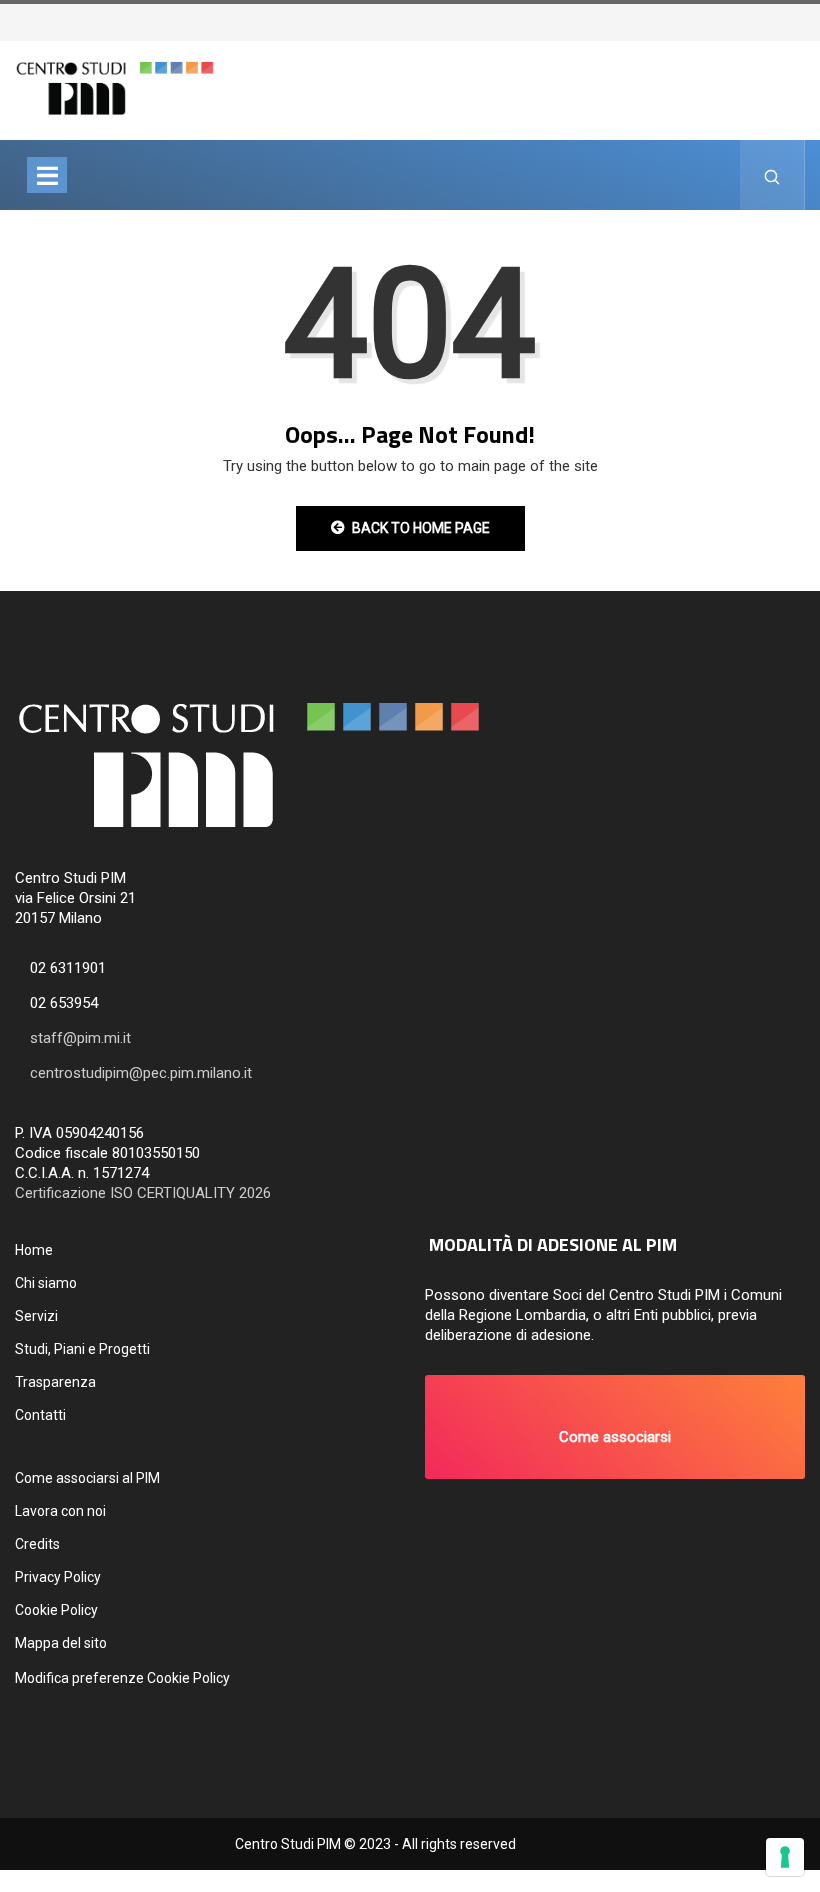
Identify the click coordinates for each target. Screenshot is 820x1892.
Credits (37, 1544)
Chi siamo (46, 1283)
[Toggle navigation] (47, 175)
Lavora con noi (60, 1511)
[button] (615, 1427)
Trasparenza (55, 1382)
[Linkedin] (817, 20)
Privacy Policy (58, 1577)
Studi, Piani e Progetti (82, 1349)
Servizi (36, 1316)
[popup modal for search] (772, 175)
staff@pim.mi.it (80, 1038)
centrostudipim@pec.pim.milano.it (141, 1073)
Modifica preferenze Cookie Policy (122, 1678)
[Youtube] (807, 20)
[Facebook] (787, 20)
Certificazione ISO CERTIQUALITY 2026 (143, 1193)
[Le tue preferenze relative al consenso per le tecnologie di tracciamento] (785, 1857)
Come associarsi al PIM (87, 1478)
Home (34, 1250)
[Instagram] (797, 20)
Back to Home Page (421, 528)
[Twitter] (777, 20)
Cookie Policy (56, 1610)
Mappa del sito (61, 1643)
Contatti (40, 1415)
